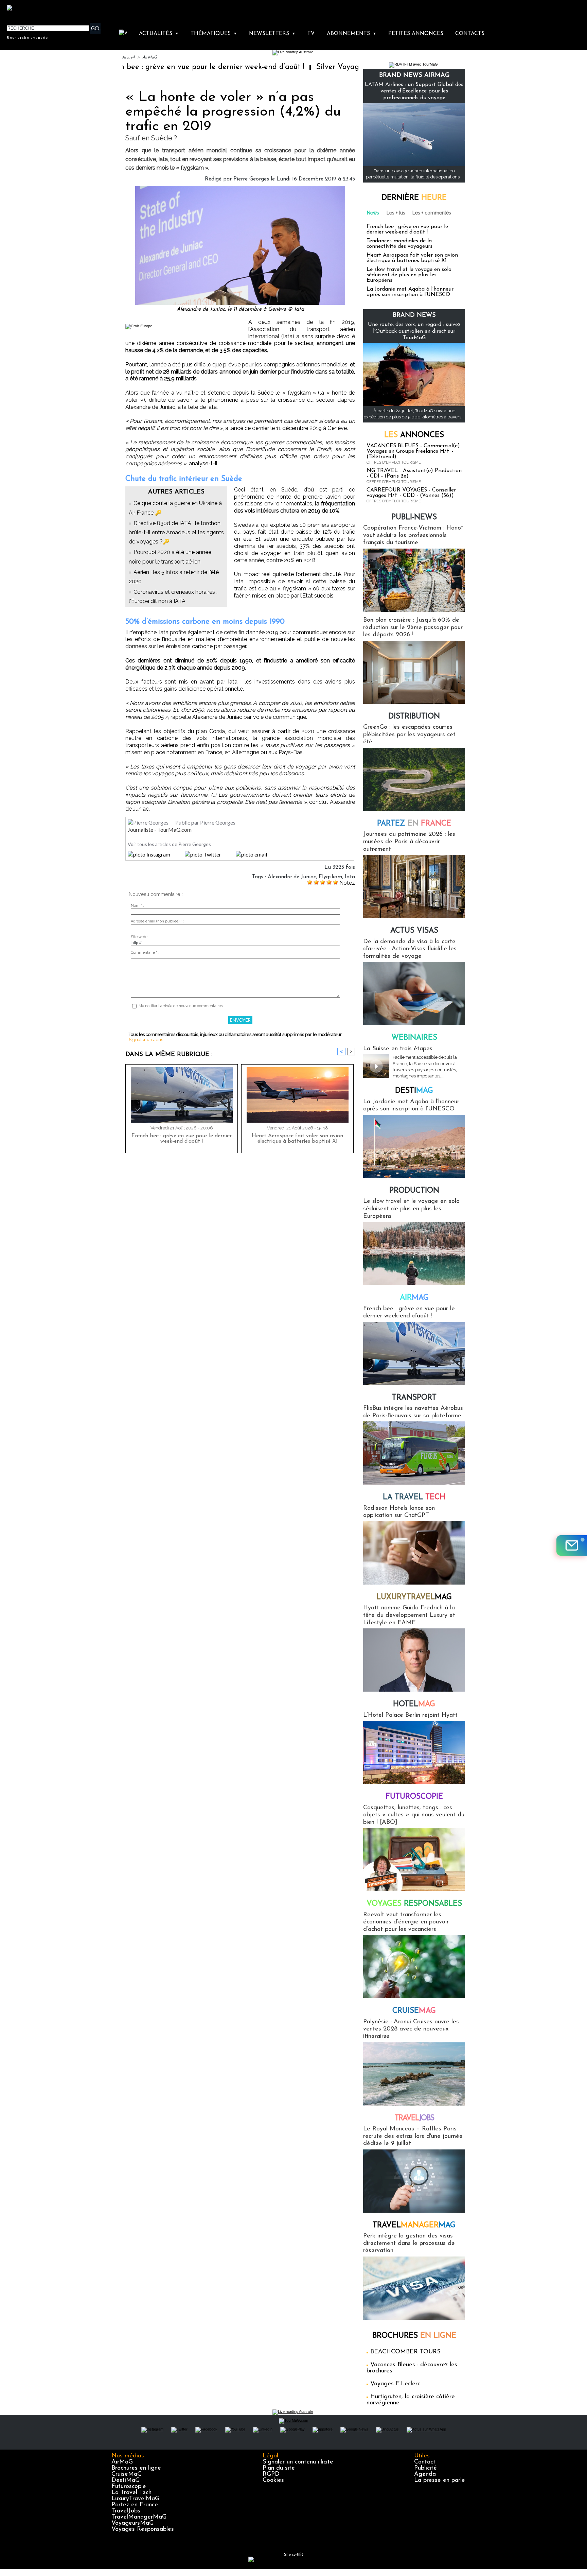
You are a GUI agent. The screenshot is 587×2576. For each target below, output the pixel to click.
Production (414, 1191)
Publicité (425, 2468)
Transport (414, 1398)
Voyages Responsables (143, 2529)
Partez (414, 824)
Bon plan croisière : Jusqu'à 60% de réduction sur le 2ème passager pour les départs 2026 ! (413, 628)
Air (414, 1298)
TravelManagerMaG (139, 2517)
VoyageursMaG (132, 2523)
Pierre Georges (251, 179)
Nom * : (137, 906)
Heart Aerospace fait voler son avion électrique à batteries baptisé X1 (297, 1139)
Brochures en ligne (136, 2468)
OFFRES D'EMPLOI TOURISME (394, 462)
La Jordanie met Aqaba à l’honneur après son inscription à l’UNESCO (410, 292)
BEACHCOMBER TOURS (405, 2352)
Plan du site (279, 2468)
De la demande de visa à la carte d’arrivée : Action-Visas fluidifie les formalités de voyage (410, 949)
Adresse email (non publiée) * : (157, 921)
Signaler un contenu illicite (298, 2462)
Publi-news (414, 517)
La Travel (414, 1497)
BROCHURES (414, 2336)
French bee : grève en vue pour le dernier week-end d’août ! (127, 67)
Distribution (414, 717)
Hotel (414, 1704)
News (373, 213)
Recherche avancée (28, 37)
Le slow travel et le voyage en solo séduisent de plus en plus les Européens (409, 275)
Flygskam (330, 877)
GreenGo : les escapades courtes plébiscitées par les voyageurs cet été (409, 735)
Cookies (273, 2480)
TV (311, 34)
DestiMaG (126, 2480)
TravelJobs (126, 2511)
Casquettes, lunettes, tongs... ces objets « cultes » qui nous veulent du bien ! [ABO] (414, 1815)
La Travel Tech (131, 2493)
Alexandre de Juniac (292, 877)
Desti (414, 1091)
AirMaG (150, 57)
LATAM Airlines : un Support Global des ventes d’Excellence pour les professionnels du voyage (414, 91)
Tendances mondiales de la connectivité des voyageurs (399, 244)
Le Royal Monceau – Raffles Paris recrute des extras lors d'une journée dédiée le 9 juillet (413, 2136)
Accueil (128, 57)
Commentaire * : (145, 953)
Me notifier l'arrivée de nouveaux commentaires (181, 1006)
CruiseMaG (127, 2474)
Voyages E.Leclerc (395, 2384)
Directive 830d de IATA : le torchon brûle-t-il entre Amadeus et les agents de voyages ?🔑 (176, 532)
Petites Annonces (416, 34)
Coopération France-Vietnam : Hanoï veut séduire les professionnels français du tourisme (413, 535)
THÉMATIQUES (214, 34)
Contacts (470, 34)
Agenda (425, 2474)
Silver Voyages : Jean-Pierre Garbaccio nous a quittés (332, 67)
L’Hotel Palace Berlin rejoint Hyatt (410, 1715)
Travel (414, 2118)
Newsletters (272, 34)
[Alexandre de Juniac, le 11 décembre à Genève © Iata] (240, 188)
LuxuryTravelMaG (135, 2499)
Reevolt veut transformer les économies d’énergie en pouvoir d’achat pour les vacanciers (406, 1922)
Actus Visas (414, 931)
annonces (414, 435)
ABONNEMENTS (352, 34)
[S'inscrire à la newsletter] (572, 1545)
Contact (425, 2462)
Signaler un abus (146, 1040)
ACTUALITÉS (159, 34)
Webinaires (414, 1038)
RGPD (271, 2474)
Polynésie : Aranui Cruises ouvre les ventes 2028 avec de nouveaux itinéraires (411, 2029)
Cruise (414, 2011)
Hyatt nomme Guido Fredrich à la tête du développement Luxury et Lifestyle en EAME (409, 1615)
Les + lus (396, 213)
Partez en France (135, 2505)
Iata (350, 877)
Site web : (139, 937)
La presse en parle (440, 2480)
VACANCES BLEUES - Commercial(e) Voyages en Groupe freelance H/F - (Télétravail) (413, 451)
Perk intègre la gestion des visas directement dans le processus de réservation (409, 2243)
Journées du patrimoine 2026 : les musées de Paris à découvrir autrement (409, 842)
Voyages (414, 1904)
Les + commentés (432, 213)
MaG (414, 1597)
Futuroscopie (414, 1797)
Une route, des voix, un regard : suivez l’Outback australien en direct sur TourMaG (414, 331)
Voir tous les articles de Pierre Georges (169, 844)
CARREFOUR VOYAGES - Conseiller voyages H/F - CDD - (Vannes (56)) (411, 493)
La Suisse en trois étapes (398, 1049)
